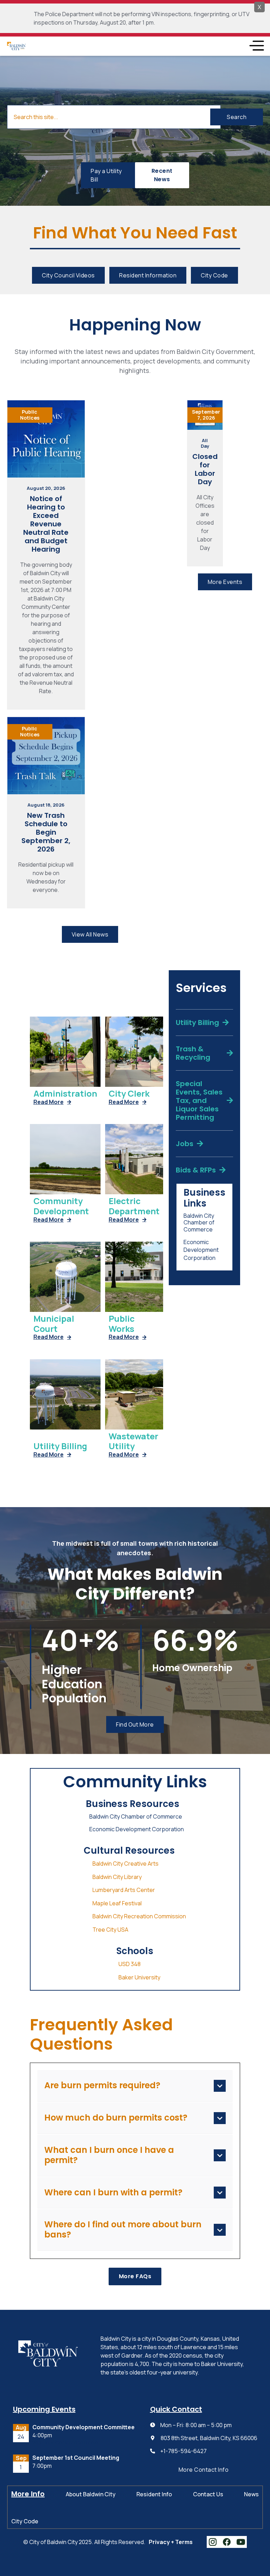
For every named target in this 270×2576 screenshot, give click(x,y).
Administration (65, 1094)
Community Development (61, 1206)
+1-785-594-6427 (184, 2451)
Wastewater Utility (133, 1441)
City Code (214, 275)
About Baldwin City (91, 2494)
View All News (90, 934)
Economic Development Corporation (201, 1250)
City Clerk (129, 1094)
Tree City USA (110, 1930)
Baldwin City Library (117, 1877)
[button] (256, 46)
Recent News (162, 175)
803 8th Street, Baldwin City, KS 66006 (209, 2438)
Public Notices (30, 415)
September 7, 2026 (206, 415)
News (251, 2494)
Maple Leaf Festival (117, 1903)
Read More (52, 1102)
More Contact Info (204, 2470)
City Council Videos (68, 275)
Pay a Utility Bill (106, 175)
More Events (225, 582)
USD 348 (130, 1964)
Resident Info (154, 2494)
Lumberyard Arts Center (124, 1890)
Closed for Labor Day (205, 469)
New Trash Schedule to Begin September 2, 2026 (46, 832)
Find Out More (135, 1724)
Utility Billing (60, 1446)
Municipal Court (54, 1324)
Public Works (122, 1324)
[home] (16, 46)
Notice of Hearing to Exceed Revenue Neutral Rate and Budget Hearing (46, 524)
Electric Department (134, 1206)
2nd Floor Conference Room (65, 2443)
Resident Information (148, 275)
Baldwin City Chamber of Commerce (199, 1223)
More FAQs (135, 2276)
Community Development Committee (83, 2427)
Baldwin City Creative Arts (126, 1864)
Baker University (139, 1977)
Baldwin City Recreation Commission (139, 1916)
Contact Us (208, 2494)
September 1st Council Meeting (76, 2458)
